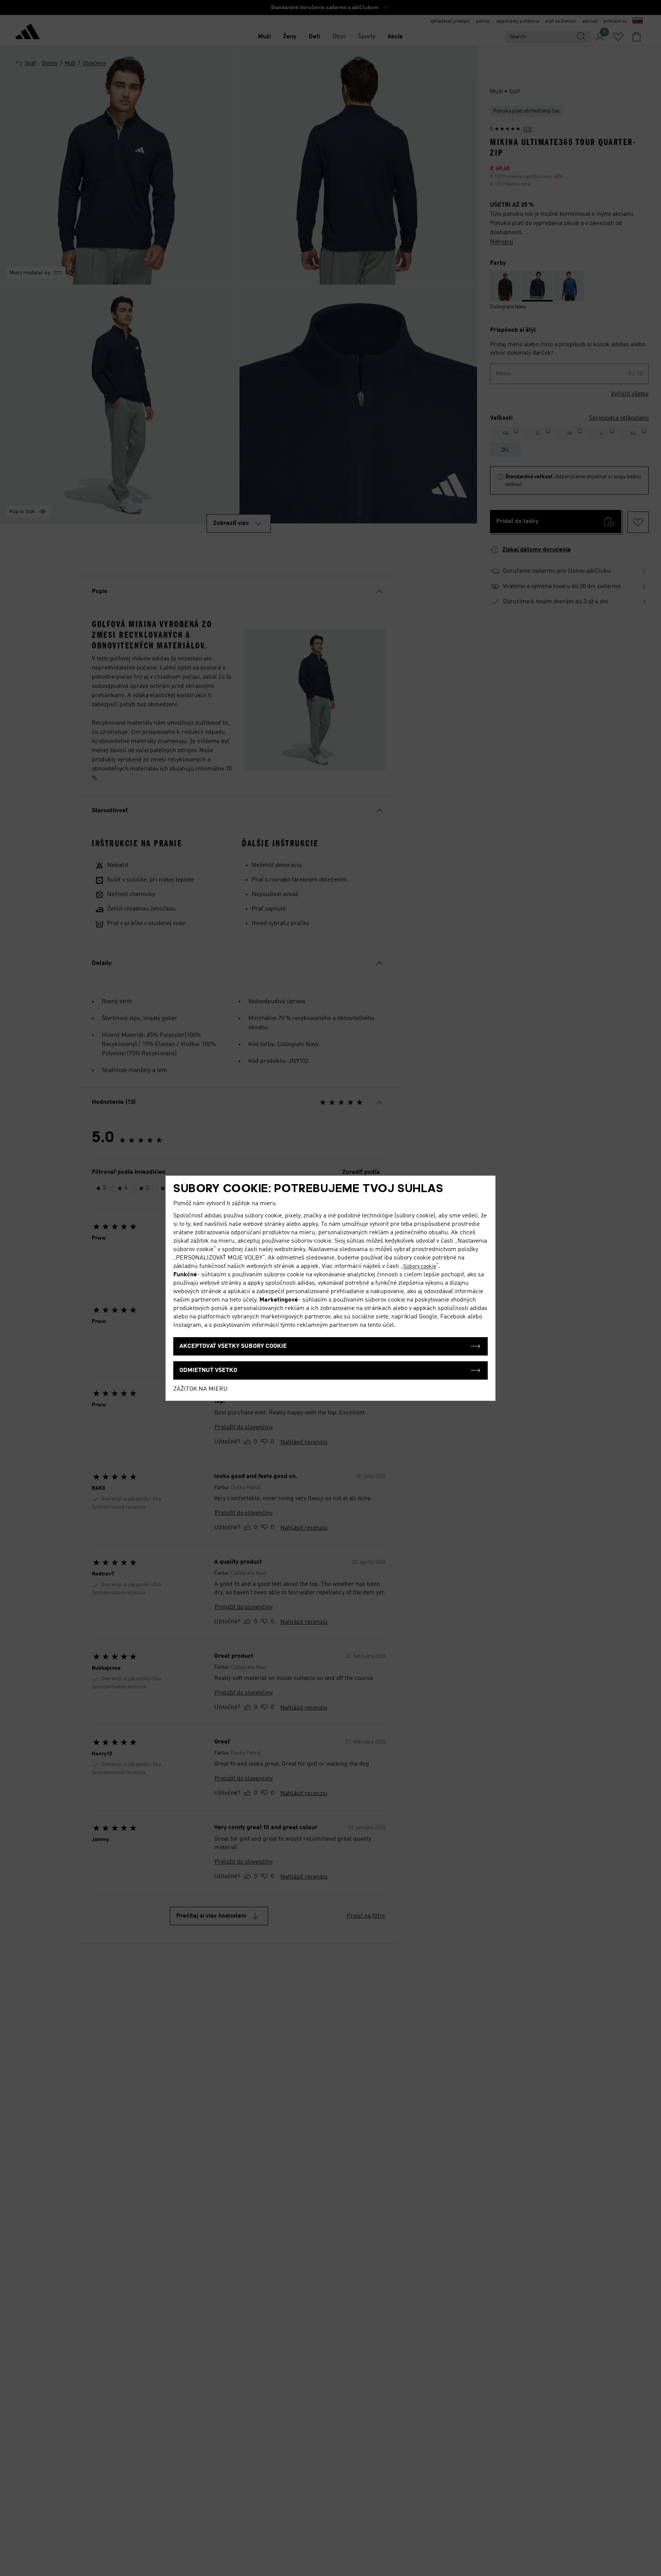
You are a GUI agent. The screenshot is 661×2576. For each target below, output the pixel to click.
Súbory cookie (420, 1266)
